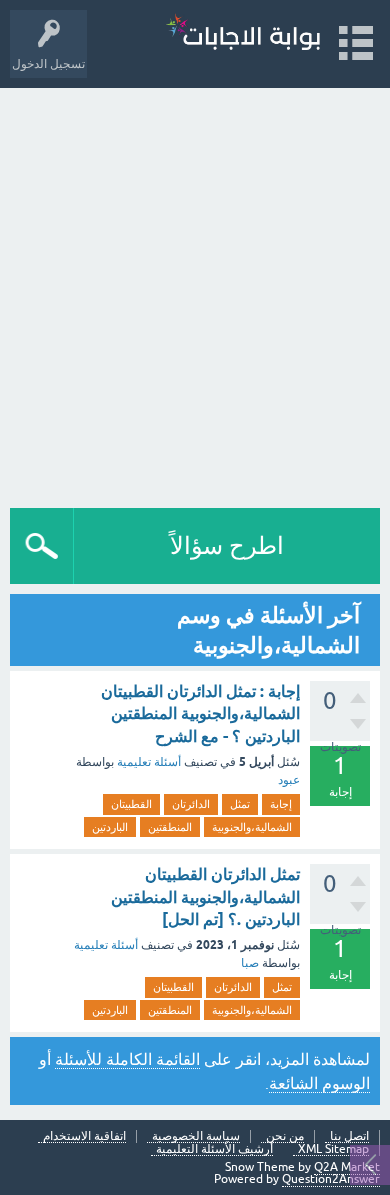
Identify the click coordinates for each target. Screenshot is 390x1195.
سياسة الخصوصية (196, 1136)
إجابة (281, 804)
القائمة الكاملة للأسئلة (127, 1059)
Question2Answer (331, 1179)
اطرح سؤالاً (227, 545)
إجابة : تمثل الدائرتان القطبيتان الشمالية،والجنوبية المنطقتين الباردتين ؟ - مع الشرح (200, 714)
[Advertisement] (195, 293)
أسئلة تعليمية (149, 762)
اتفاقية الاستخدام (84, 1136)
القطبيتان (131, 804)
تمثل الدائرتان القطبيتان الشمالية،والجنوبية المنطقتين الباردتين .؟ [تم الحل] (205, 897)
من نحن (285, 1136)
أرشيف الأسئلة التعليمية (214, 1149)
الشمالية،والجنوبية (252, 827)
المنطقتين (170, 827)
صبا (250, 963)
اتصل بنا (349, 1136)
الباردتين (110, 827)
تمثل (240, 804)
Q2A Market (347, 1167)
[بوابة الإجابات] (243, 34)
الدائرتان (191, 804)
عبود (289, 780)
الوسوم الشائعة (319, 1083)
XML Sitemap (333, 1149)
